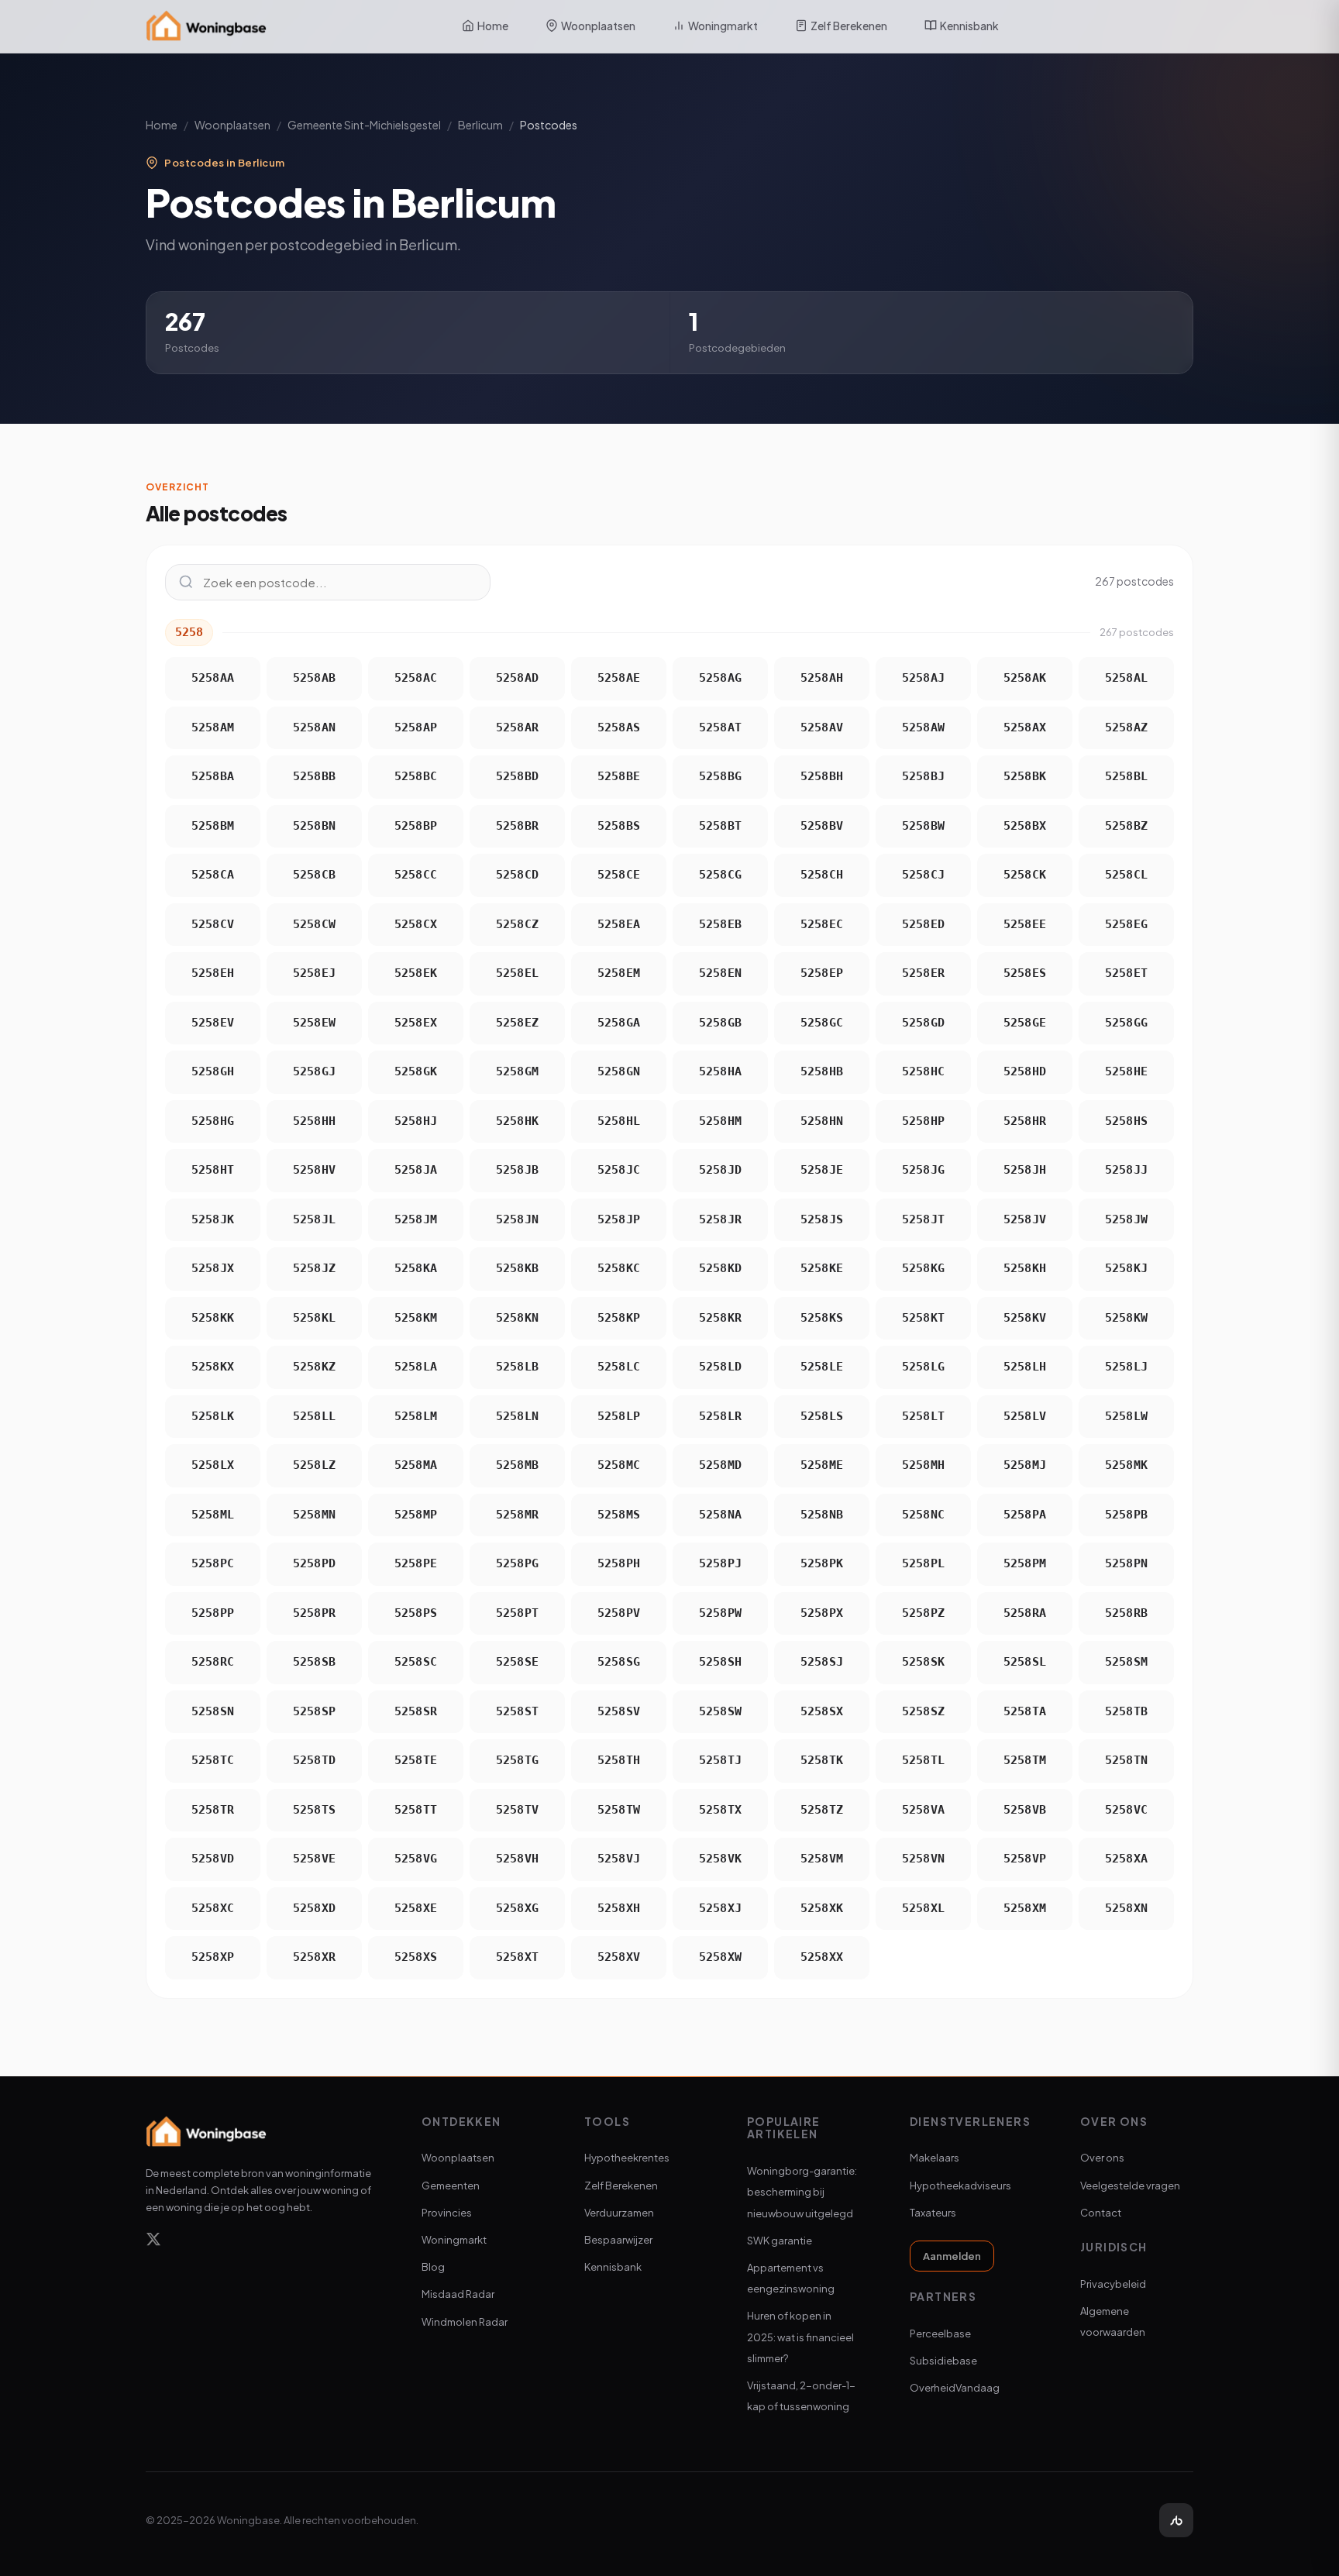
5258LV (1025, 1416)
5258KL (315, 1318)
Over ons (1102, 2158)
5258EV (213, 1023)
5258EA (619, 924)
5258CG (721, 875)
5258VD (213, 1859)
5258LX (213, 1465)
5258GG (1127, 1023)
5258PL (924, 1563)
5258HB (822, 1071)
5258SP (315, 1711)
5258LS (822, 1416)
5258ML (213, 1515)
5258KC (619, 1268)
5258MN (315, 1515)
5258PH (619, 1563)
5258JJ (1127, 1170)
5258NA (721, 1515)
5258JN (518, 1219)
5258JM (416, 1219)
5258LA (416, 1367)
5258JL (315, 1219)
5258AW (924, 727)
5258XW (721, 1957)
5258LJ (1127, 1367)
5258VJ (619, 1859)
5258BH (822, 776)
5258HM (721, 1121)
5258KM (416, 1318)
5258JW (1127, 1219)
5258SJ (822, 1662)
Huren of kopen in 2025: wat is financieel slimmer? (800, 2337)
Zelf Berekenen (849, 26)
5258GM (518, 1071)
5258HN (822, 1121)
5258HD (1025, 1071)
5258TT (416, 1810)
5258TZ (822, 1810)
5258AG (721, 678)
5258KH (1025, 1268)
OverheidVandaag (955, 2388)
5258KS (822, 1318)
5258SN (213, 1711)
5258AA (213, 678)
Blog (433, 2267)
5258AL (1127, 678)
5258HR (1025, 1121)
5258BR (518, 826)
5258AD (518, 678)
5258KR (721, 1318)
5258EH (213, 973)
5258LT (924, 1416)
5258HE (1127, 1071)
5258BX (1025, 826)
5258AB (315, 678)
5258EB (721, 924)
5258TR (213, 1810)
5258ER (924, 973)
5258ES (1025, 973)
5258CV (213, 924)
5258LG (924, 1367)
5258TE (416, 1760)
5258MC (619, 1465)
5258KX (213, 1367)
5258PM (1025, 1563)
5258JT (924, 1219)
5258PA (1025, 1515)
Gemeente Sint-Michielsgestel (364, 125)
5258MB (518, 1465)
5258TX (721, 1810)
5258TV (518, 1810)
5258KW (1127, 1318)
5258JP (619, 1219)
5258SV (619, 1711)
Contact (1101, 2213)
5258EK (416, 973)
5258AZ (1127, 727)
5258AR (518, 727)
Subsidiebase (943, 2361)
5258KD (721, 1268)
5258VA (924, 1810)
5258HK (518, 1121)
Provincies (447, 2213)
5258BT (721, 826)
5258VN (924, 1859)
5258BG (721, 776)
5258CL (1127, 875)
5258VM (822, 1859)
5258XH (619, 1908)
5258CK (1025, 875)
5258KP (619, 1318)
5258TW (619, 1810)
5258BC (416, 776)
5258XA (1127, 1859)
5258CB (315, 875)
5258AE (619, 678)
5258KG (924, 1268)
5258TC (213, 1760)
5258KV (1025, 1318)
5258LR (721, 1416)
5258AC (416, 678)
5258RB (1127, 1613)
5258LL (315, 1416)
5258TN (1127, 1760)
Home (493, 26)
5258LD (721, 1367)
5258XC (213, 1908)
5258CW (315, 924)
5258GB (721, 1023)
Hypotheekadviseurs (960, 2186)
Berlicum (480, 125)
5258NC (924, 1515)
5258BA (213, 776)
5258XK (822, 1908)
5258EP (822, 973)
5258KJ (1127, 1268)
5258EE (1025, 924)
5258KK (213, 1318)
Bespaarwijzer (618, 2240)
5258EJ (315, 973)
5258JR (721, 1219)
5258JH (1025, 1170)
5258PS (416, 1613)
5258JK (213, 1219)
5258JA (416, 1170)
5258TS (315, 1810)
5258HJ (416, 1121)
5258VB (1025, 1810)
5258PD (315, 1563)
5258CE (619, 875)
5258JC (619, 1170)
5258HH (315, 1121)
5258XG (518, 1908)
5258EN (721, 973)
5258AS (619, 727)
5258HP (924, 1121)
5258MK (1127, 1465)
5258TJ (721, 1760)
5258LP (619, 1416)
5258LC (619, 1367)
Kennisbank (969, 26)
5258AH (822, 678)
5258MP (416, 1515)
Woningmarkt (723, 26)
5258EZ (518, 1023)
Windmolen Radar (465, 2322)
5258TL (924, 1760)
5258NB (822, 1515)
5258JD (721, 1170)
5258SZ (924, 1711)
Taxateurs (933, 2213)
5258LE (822, 1367)
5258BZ (1127, 826)
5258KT (924, 1318)
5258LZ (315, 1465)
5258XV (619, 1957)
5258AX (1025, 727)
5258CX (416, 924)
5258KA (416, 1268)
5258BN (315, 826)
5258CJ (924, 875)
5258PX (822, 1613)
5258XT (518, 1957)
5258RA (1025, 1613)
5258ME (822, 1465)
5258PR (315, 1613)
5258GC (822, 1023)
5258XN (1127, 1908)
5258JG (924, 1170)
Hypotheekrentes (627, 2158)
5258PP (213, 1613)
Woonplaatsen (598, 26)
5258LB (518, 1367)
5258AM (213, 727)
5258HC (924, 1071)
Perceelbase (940, 2334)
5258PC (213, 1563)
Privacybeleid (1113, 2284)
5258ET (1127, 973)
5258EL (518, 973)
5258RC (213, 1662)
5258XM (1025, 1908)
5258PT (518, 1613)
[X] (153, 2242)
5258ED (924, 924)
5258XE (416, 1908)
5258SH (721, 1662)
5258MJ (1025, 1465)
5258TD (315, 1760)
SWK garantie (780, 2241)
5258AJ (924, 678)
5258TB (1127, 1711)
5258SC (416, 1662)
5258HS (1127, 1121)
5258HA (721, 1071)
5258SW (721, 1711)
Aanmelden (952, 2256)
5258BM (213, 826)
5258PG (518, 1563)
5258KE (822, 1268)
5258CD (518, 875)
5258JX (213, 1268)
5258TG (518, 1760)
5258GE (1025, 1023)
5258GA (619, 1023)
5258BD (518, 776)
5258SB (315, 1662)
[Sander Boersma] (1176, 2520)
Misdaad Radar (458, 2294)
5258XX (822, 1957)
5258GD (924, 1023)
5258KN (518, 1318)
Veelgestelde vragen (1130, 2186)
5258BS (619, 826)
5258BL (1127, 776)
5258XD (315, 1908)
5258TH (619, 1760)
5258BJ (924, 776)
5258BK (1025, 776)
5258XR (315, 1957)
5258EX (416, 1023)
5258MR (518, 1515)
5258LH (1025, 1367)
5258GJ (315, 1071)
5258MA (416, 1465)
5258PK (822, 1563)
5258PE (416, 1563)
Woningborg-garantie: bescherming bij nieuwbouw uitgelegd (802, 2192)
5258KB (518, 1268)
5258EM (619, 973)
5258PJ (721, 1563)
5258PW (721, 1613)
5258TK (822, 1760)
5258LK (213, 1416)
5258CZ (518, 924)
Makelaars (935, 2158)
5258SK (924, 1662)
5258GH (213, 1071)
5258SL (1025, 1662)
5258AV (822, 727)
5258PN (1127, 1563)
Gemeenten (451, 2186)
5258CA (213, 875)
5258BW (924, 826)
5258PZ (924, 1613)
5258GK (416, 1071)
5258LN (518, 1416)
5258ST (518, 1711)
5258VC (1127, 1810)
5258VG (416, 1859)
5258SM (1127, 1662)
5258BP (416, 826)
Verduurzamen (619, 2213)
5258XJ (721, 1908)
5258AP (416, 727)
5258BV (822, 826)
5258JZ (315, 1268)
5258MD (721, 1465)
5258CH (822, 875)
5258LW (1127, 1416)
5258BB (315, 776)
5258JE (822, 1170)
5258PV (619, 1613)
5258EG (1127, 924)
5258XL (924, 1908)
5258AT (721, 727)
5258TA (1025, 1711)
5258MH (924, 1465)
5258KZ (315, 1367)
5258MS (619, 1515)
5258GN (619, 1071)
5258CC (416, 875)
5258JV (1025, 1219)
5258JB (518, 1170)
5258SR (416, 1711)
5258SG (619, 1662)
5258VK (721, 1859)
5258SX (822, 1711)
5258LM (416, 1416)
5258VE (315, 1859)
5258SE (518, 1662)
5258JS (822, 1219)
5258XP (213, 1957)
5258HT (213, 1170)
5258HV (315, 1170)
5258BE (619, 776)
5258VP (1025, 1859)
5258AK (1025, 678)
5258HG (213, 1121)
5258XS (416, 1957)
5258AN (315, 727)
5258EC (822, 924)
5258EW (315, 1023)
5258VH (518, 1859)
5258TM (1025, 1760)
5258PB (1127, 1515)
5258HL (619, 1121)
